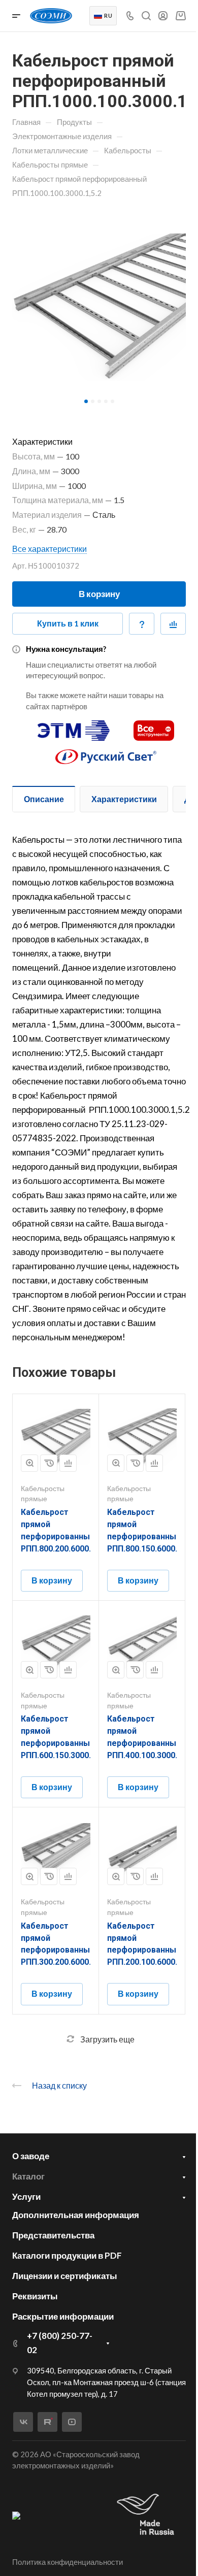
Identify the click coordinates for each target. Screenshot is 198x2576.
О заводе (31, 2156)
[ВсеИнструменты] (154, 726)
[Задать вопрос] (142, 624)
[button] (86, 401)
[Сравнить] (173, 624)
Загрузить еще (107, 2039)
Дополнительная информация (76, 2215)
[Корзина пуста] (180, 15)
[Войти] (163, 16)
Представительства (53, 2235)
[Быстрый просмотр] (29, 1463)
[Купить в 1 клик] (49, 1463)
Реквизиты (35, 2296)
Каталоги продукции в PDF (67, 2255)
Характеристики (124, 799)
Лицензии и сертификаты (65, 2276)
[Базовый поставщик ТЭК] (16, 2515)
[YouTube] (72, 2422)
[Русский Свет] (106, 752)
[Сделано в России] (148, 2515)
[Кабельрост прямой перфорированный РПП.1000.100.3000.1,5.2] (99, 307)
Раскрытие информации (63, 2316)
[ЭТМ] (74, 726)
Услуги (26, 2197)
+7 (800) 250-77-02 (60, 2343)
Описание (44, 799)
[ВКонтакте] (23, 2422)
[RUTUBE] (47, 2422)
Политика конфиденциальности (68, 2562)
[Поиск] (146, 16)
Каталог (28, 2176)
